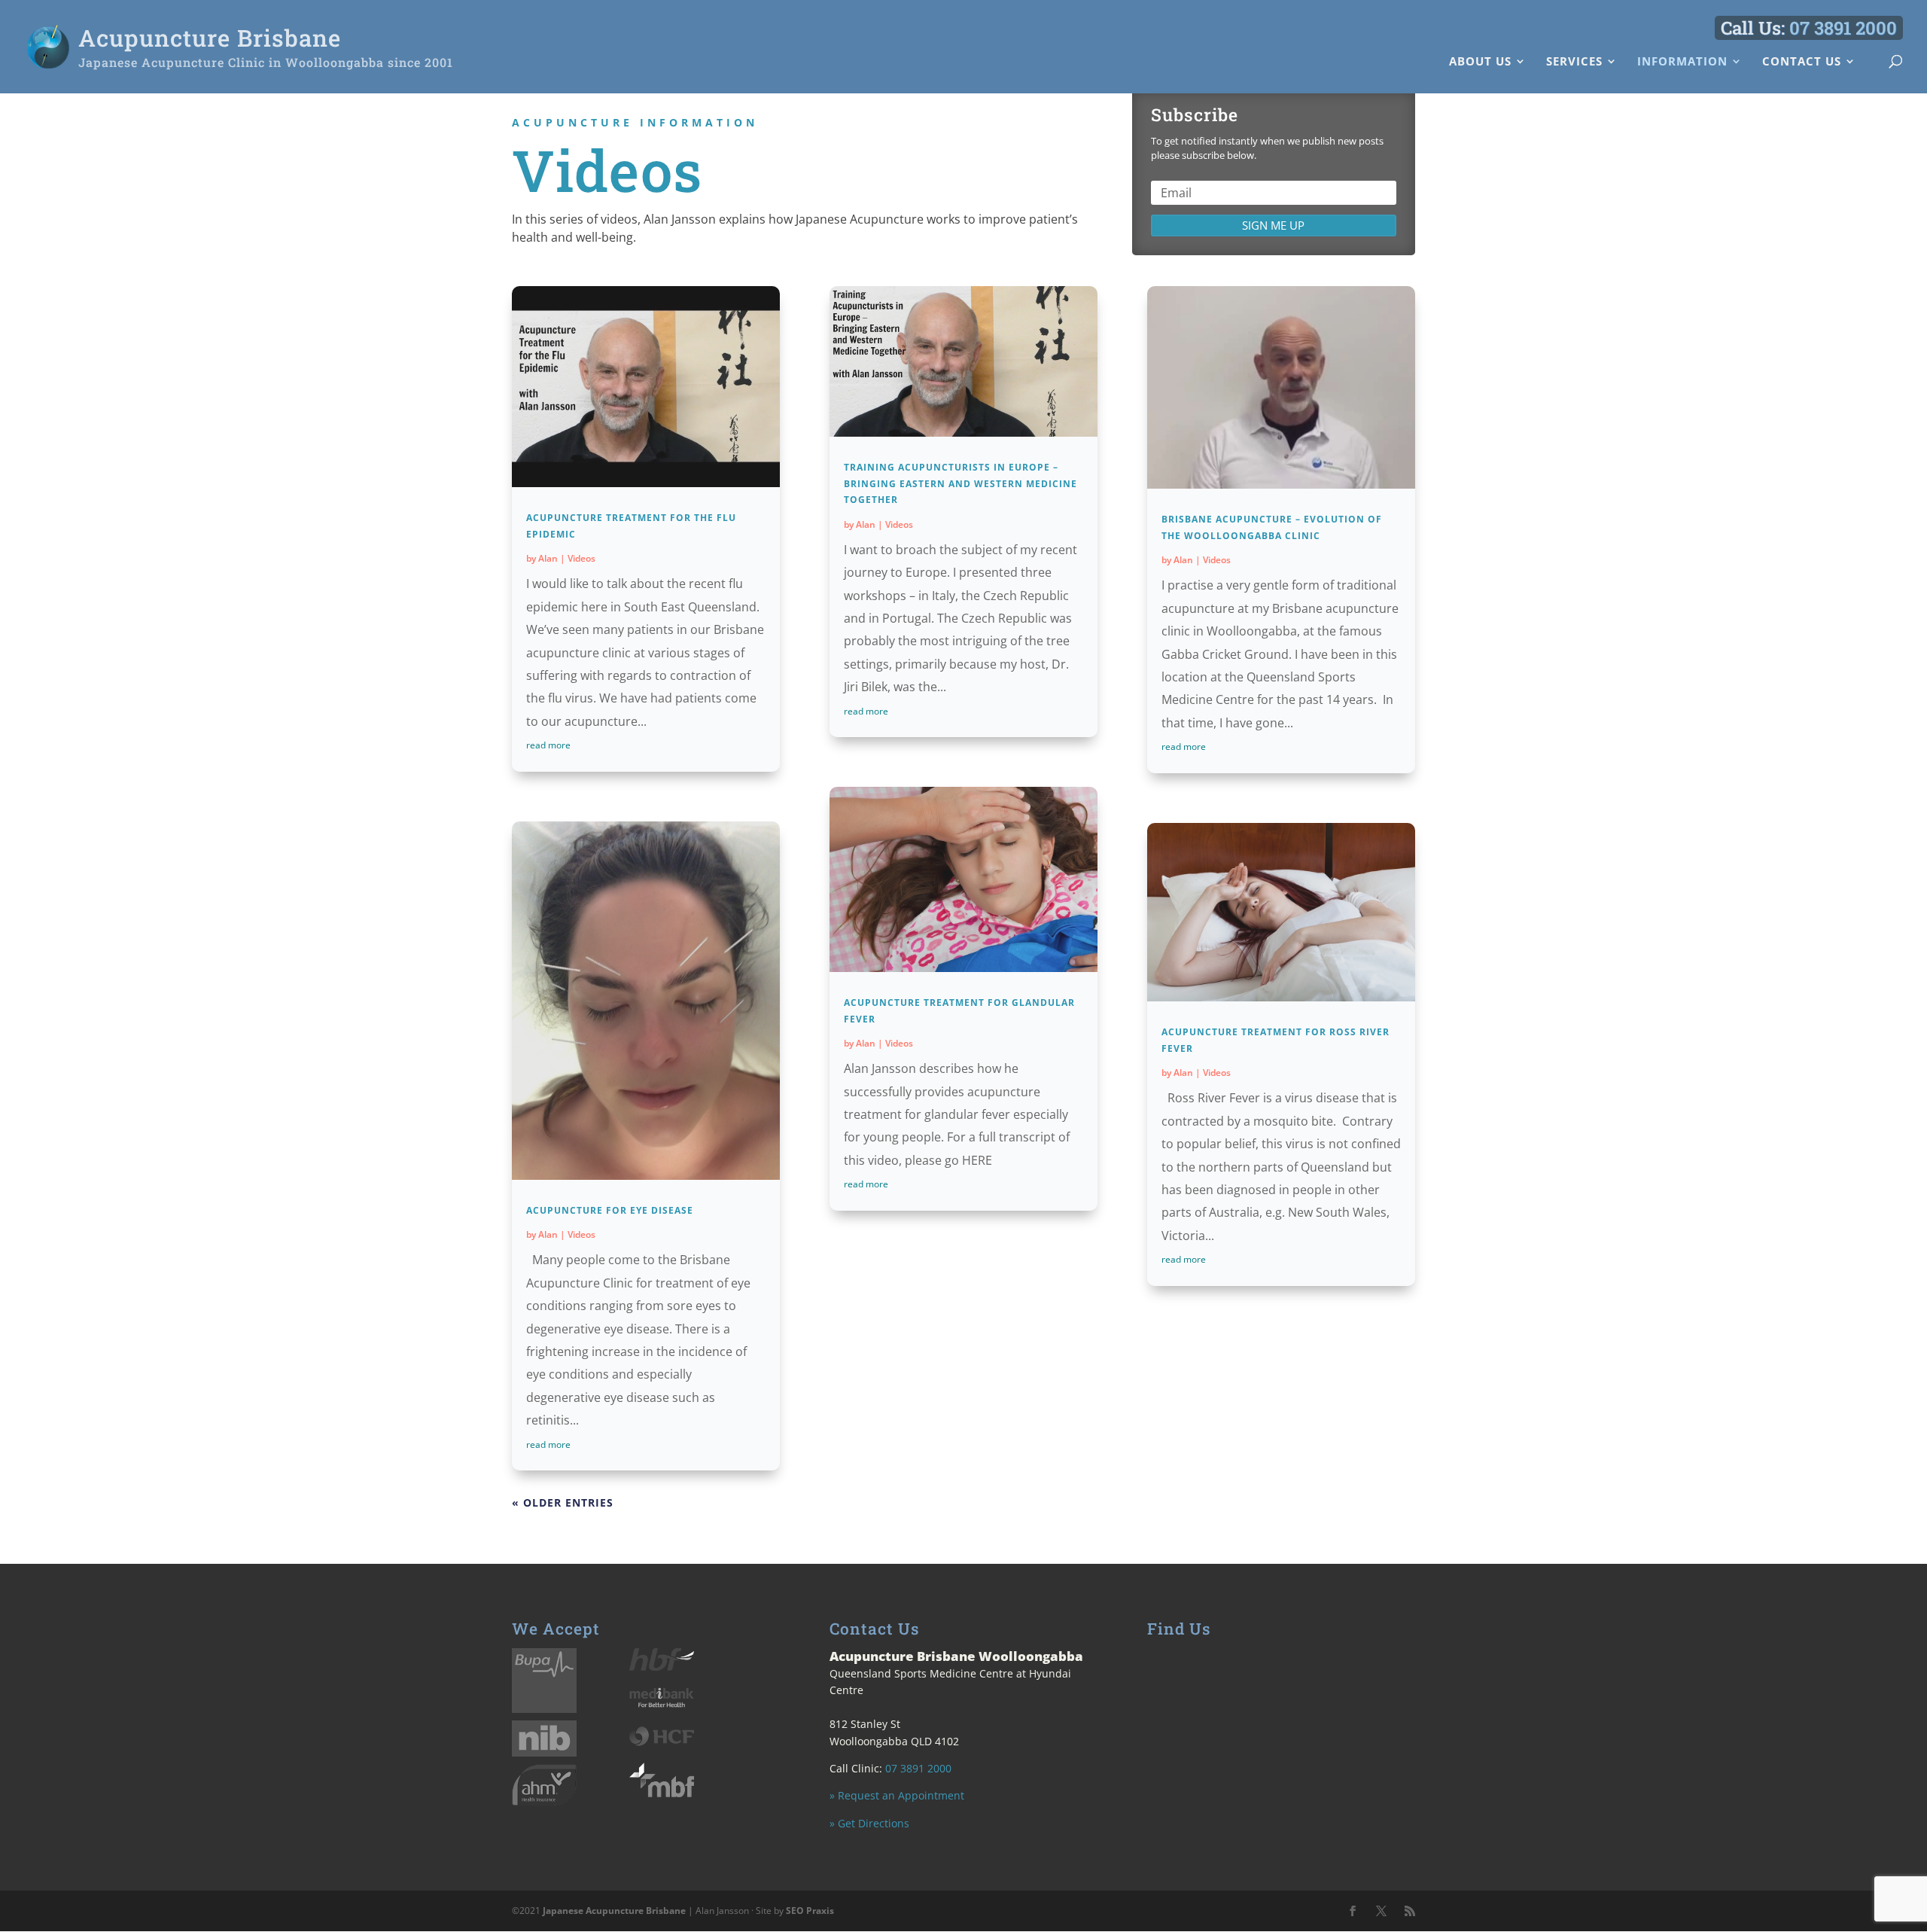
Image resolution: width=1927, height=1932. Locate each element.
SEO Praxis (810, 1911)
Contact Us (1802, 62)
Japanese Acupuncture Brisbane (614, 1911)
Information (1682, 62)
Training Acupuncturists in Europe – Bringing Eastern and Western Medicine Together (960, 483)
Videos (581, 558)
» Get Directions (869, 1823)
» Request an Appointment (897, 1795)
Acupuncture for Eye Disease (610, 1210)
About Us (1480, 62)
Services (1574, 62)
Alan (548, 558)
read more (548, 745)
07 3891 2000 (1843, 28)
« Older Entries (563, 1502)
